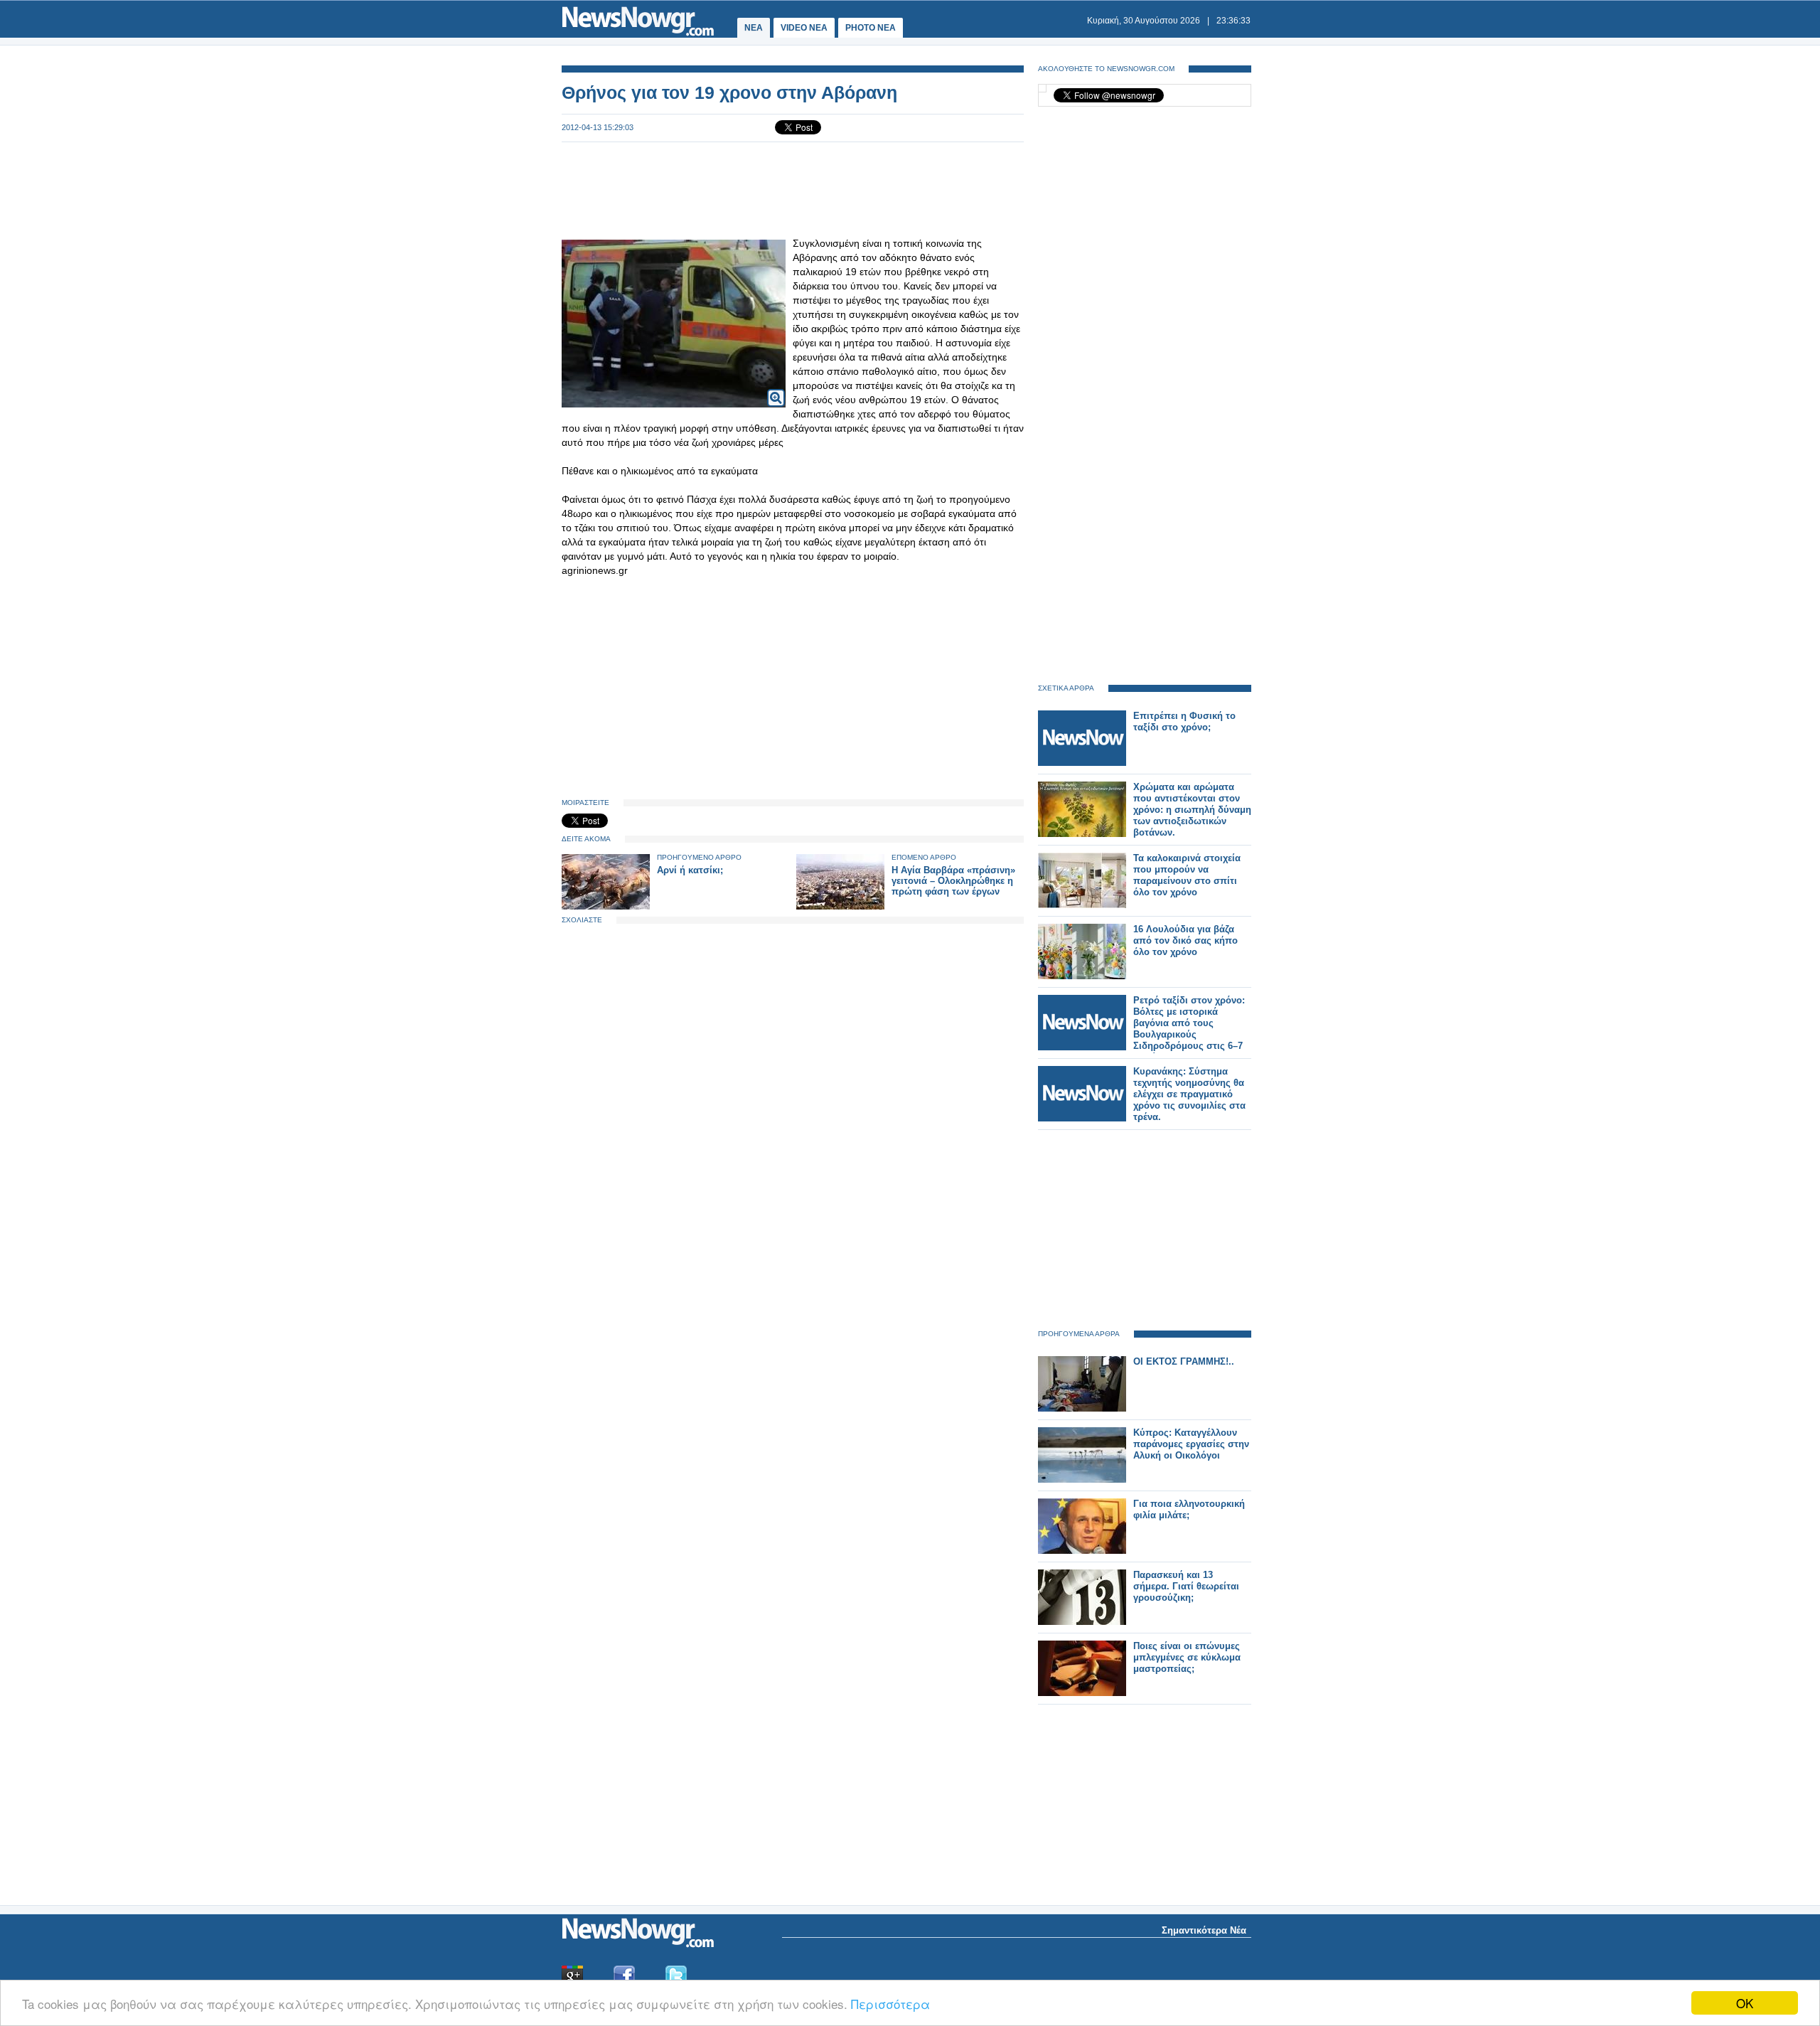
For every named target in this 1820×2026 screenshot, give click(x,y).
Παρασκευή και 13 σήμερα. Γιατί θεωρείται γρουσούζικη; (1186, 1586)
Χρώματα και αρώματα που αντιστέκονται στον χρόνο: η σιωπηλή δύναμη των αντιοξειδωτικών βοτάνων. (1192, 810)
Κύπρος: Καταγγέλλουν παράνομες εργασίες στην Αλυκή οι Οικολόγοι (1191, 1444)
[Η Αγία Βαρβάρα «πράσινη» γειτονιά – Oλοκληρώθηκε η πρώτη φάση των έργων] (840, 906)
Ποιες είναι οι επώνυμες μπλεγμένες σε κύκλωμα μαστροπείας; (1187, 1657)
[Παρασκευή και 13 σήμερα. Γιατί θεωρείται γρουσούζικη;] (1082, 1622)
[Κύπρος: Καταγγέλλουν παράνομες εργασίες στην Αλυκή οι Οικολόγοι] (1082, 1479)
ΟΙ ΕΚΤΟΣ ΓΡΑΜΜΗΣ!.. (1184, 1361)
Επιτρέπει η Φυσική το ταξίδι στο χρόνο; (1184, 721)
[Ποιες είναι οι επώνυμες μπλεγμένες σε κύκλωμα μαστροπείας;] (1082, 1693)
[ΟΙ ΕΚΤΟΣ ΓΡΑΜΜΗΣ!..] (1082, 1408)
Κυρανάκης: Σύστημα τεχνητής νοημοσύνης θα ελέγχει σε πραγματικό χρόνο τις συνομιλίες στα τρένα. (1189, 1094)
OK (1745, 2003)
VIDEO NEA (804, 28)
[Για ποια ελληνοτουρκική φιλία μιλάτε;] (1082, 1551)
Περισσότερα (890, 2004)
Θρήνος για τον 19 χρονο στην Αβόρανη (729, 92)
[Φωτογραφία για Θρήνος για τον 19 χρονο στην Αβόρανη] (776, 389)
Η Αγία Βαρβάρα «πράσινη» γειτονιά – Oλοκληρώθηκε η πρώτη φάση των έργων (953, 881)
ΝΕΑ (754, 28)
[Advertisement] (793, 189)
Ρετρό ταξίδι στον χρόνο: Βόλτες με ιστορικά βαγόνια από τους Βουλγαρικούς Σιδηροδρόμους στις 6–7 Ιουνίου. (1189, 1029)
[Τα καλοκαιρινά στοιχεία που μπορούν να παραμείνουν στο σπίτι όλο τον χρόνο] (1082, 905)
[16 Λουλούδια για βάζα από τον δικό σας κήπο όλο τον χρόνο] (1082, 976)
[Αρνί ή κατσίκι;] (606, 906)
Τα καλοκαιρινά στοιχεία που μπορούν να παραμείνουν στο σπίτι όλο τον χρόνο (1187, 875)
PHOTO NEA (871, 28)
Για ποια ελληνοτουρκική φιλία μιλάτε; (1189, 1509)
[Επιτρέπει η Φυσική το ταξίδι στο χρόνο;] (1082, 763)
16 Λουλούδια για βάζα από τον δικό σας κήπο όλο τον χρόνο (1185, 940)
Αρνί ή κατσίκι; (690, 870)
